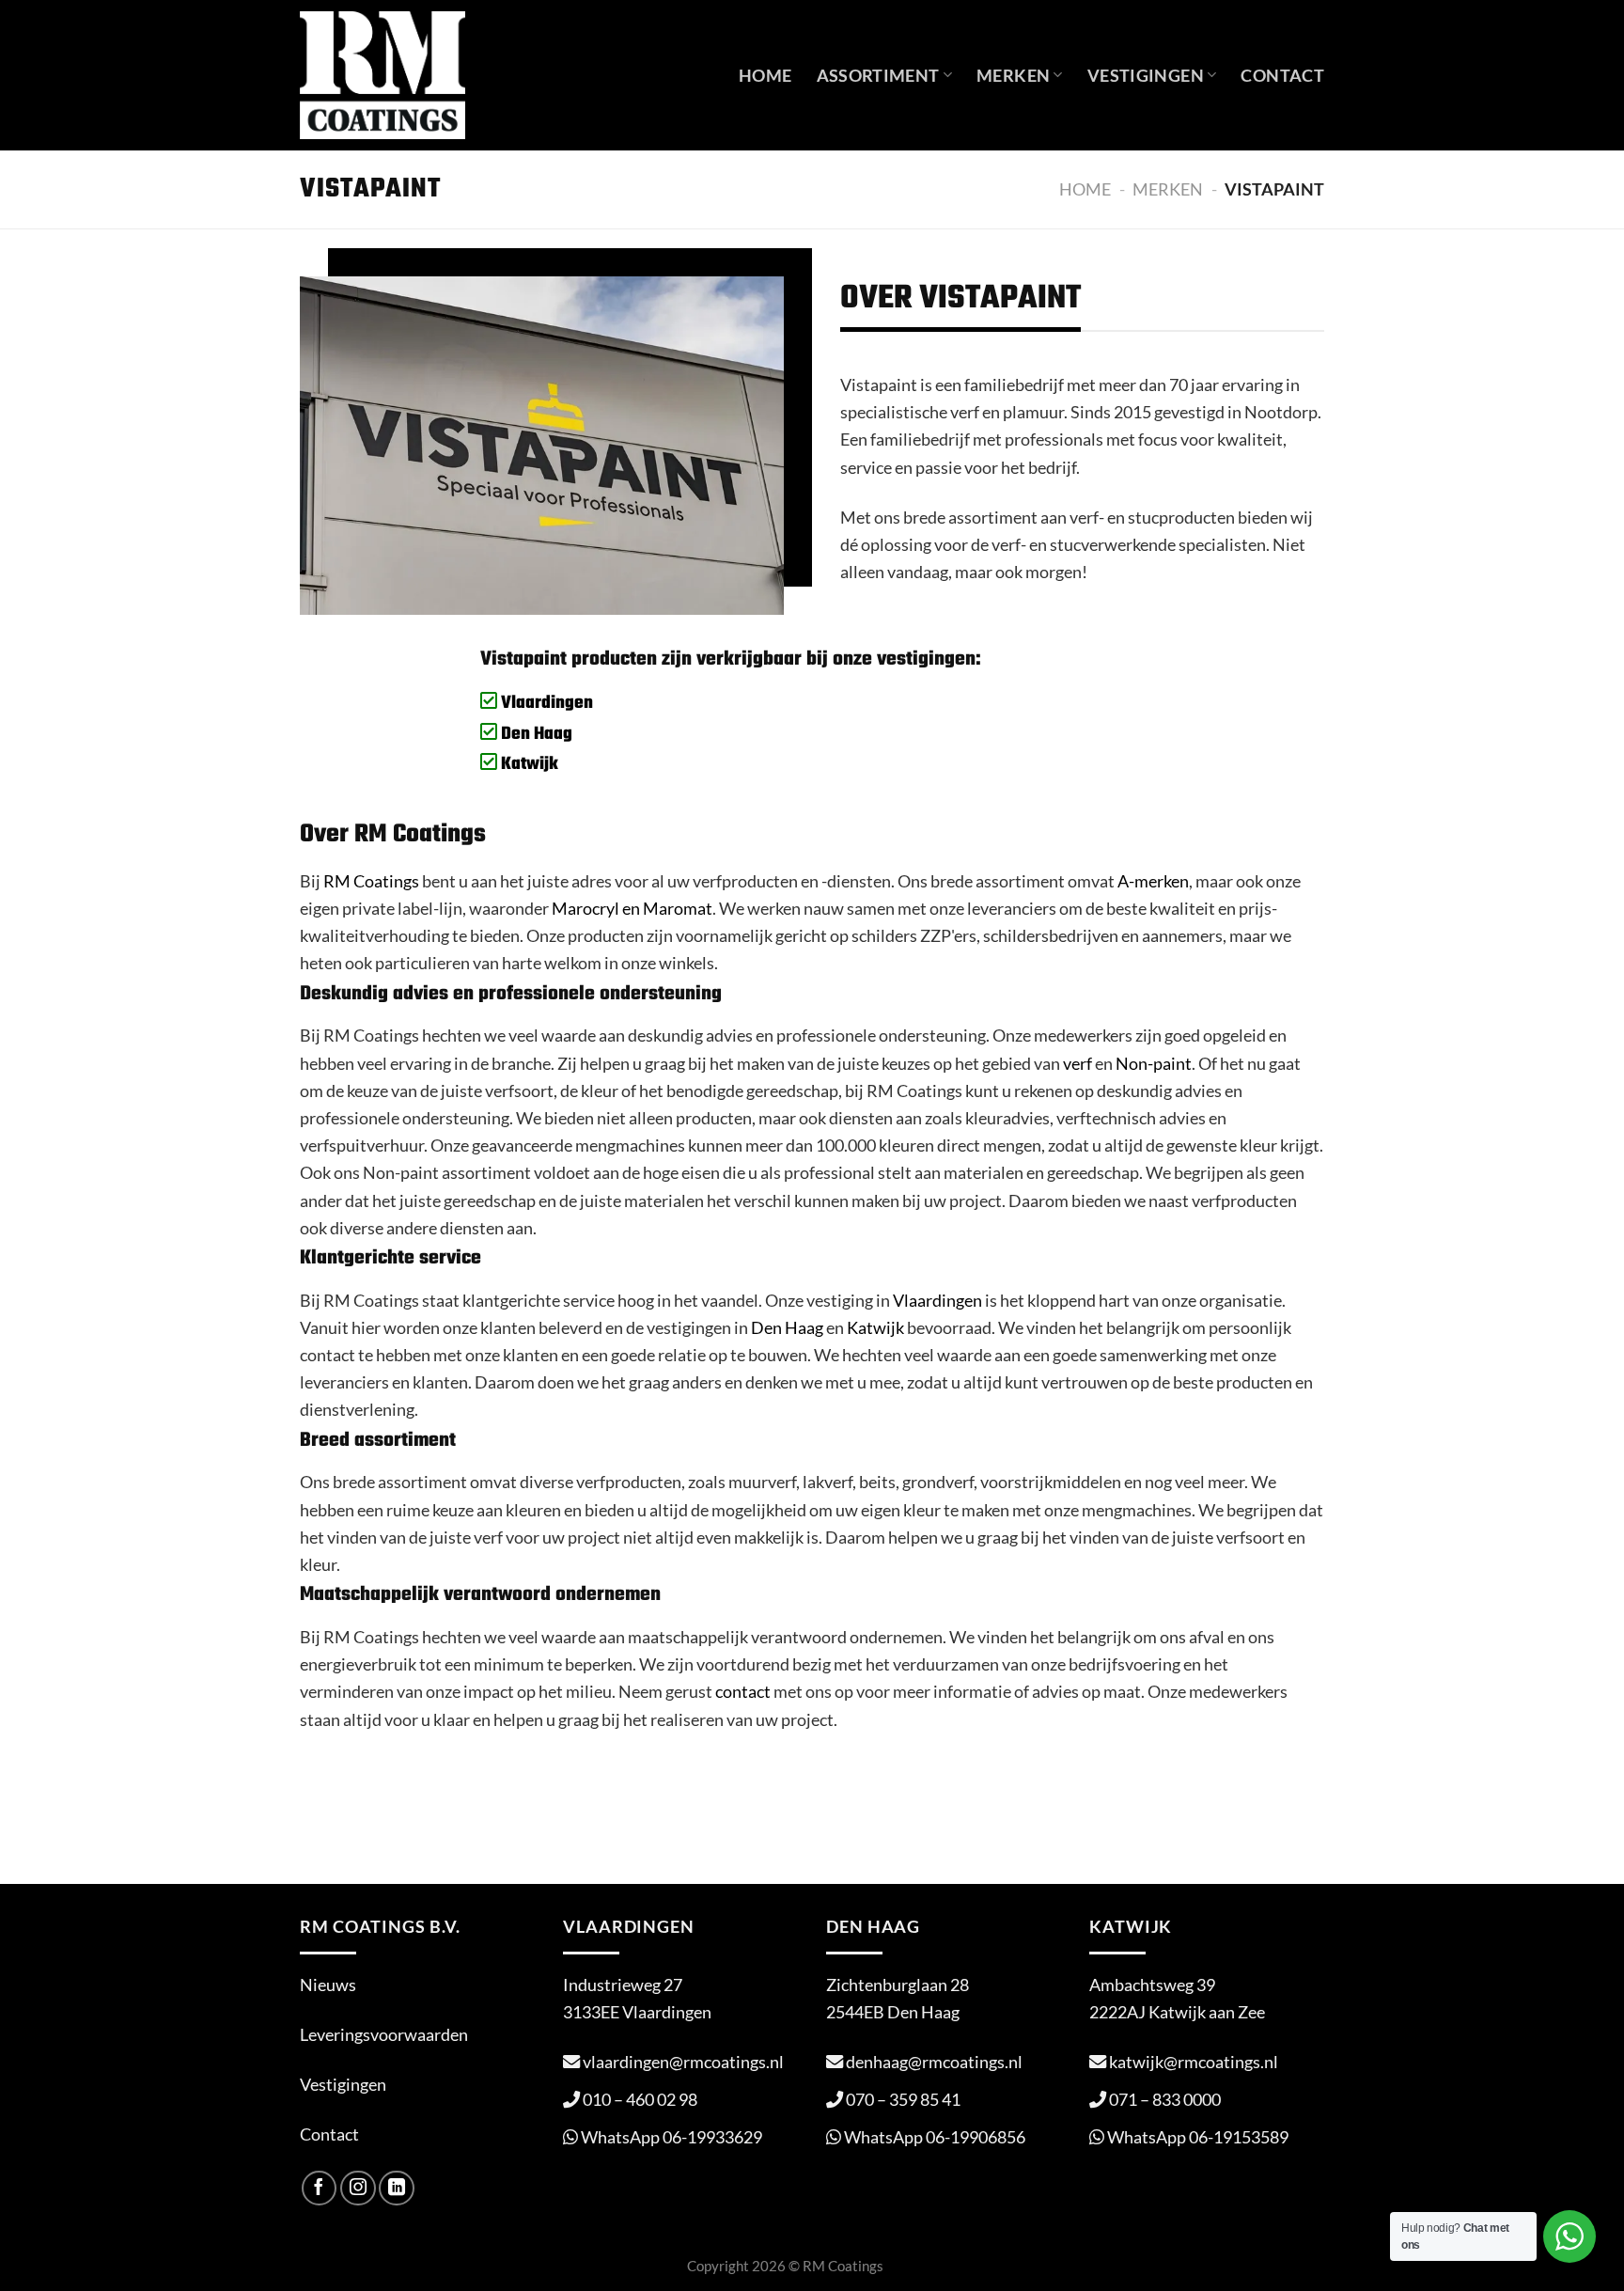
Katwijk (528, 764)
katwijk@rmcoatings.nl (1194, 2062)
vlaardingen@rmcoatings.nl (683, 2062)
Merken (1013, 75)
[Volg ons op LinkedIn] (397, 2189)
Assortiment (878, 75)
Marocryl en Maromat (632, 908)
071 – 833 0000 (1165, 2099)
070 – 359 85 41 (903, 2099)
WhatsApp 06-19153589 (1198, 2137)
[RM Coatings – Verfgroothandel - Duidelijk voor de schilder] (383, 75)
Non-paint (1154, 1063)
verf (1077, 1063)
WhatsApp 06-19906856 (935, 2137)
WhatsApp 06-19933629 (671, 2137)
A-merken (1153, 881)
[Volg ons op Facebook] (320, 2189)
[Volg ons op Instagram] (358, 2189)
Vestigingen (1146, 75)
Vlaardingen (545, 703)
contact (743, 1691)
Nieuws (328, 1985)
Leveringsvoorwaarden (384, 2034)
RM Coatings (371, 881)
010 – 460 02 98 (640, 2099)
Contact (1282, 75)
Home (765, 75)
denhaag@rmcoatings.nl (934, 2062)
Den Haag (535, 734)
